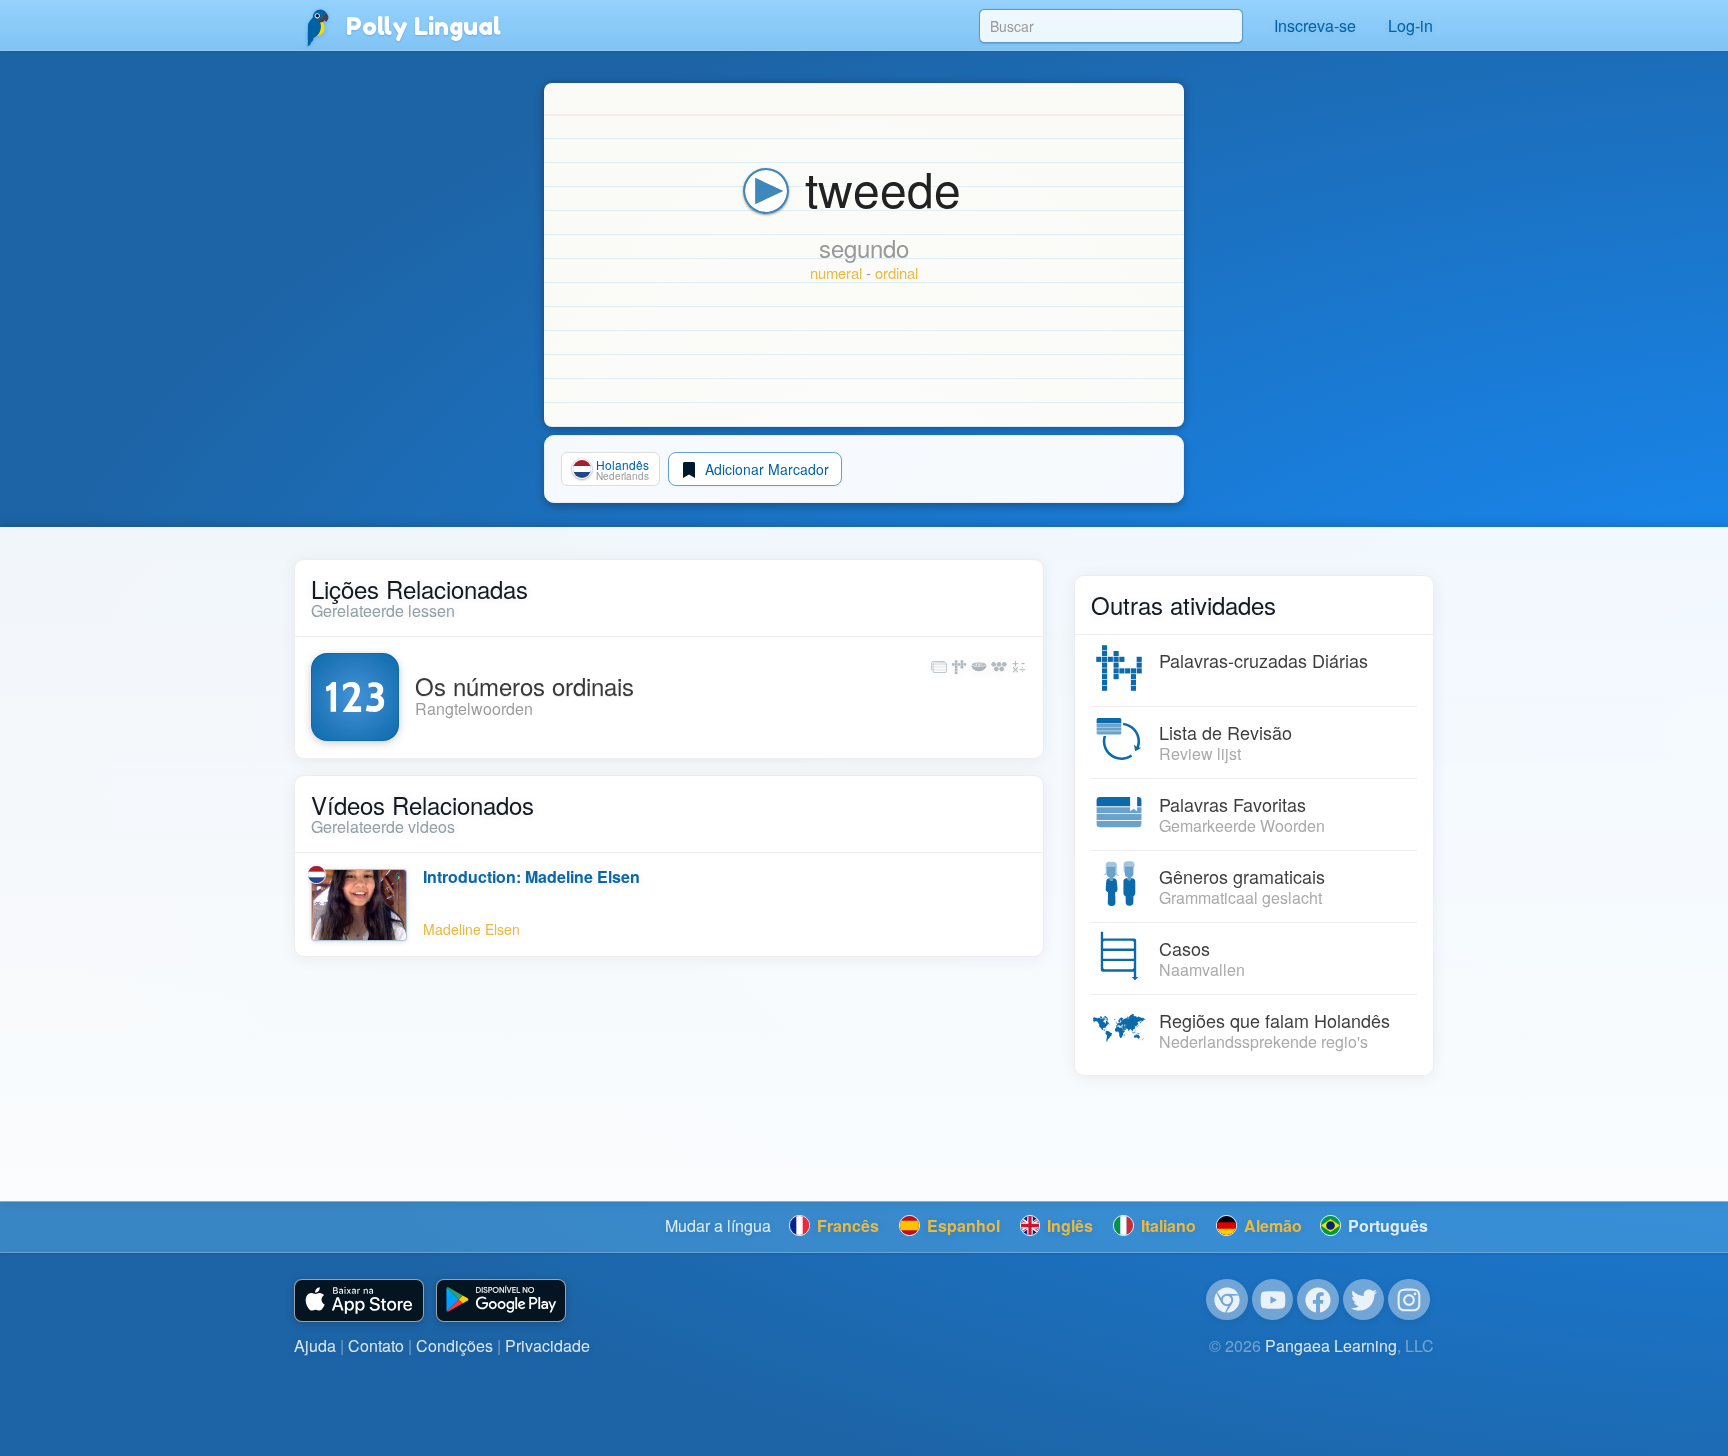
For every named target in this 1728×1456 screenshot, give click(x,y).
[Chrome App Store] (1227, 1300)
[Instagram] (1409, 1300)
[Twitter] (1364, 1300)
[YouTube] (1273, 1300)
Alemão (1271, 1225)
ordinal (896, 272)
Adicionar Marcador (765, 469)
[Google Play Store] (501, 1300)
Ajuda (315, 1345)
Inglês (1068, 1225)
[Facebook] (1318, 1300)
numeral (836, 272)
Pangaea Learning (1331, 1345)
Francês (846, 1225)
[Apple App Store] (359, 1300)
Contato (376, 1345)
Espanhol (961, 1225)
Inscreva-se (1315, 25)
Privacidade (547, 1345)
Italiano (1166, 1225)
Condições (454, 1345)
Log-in (1410, 25)
